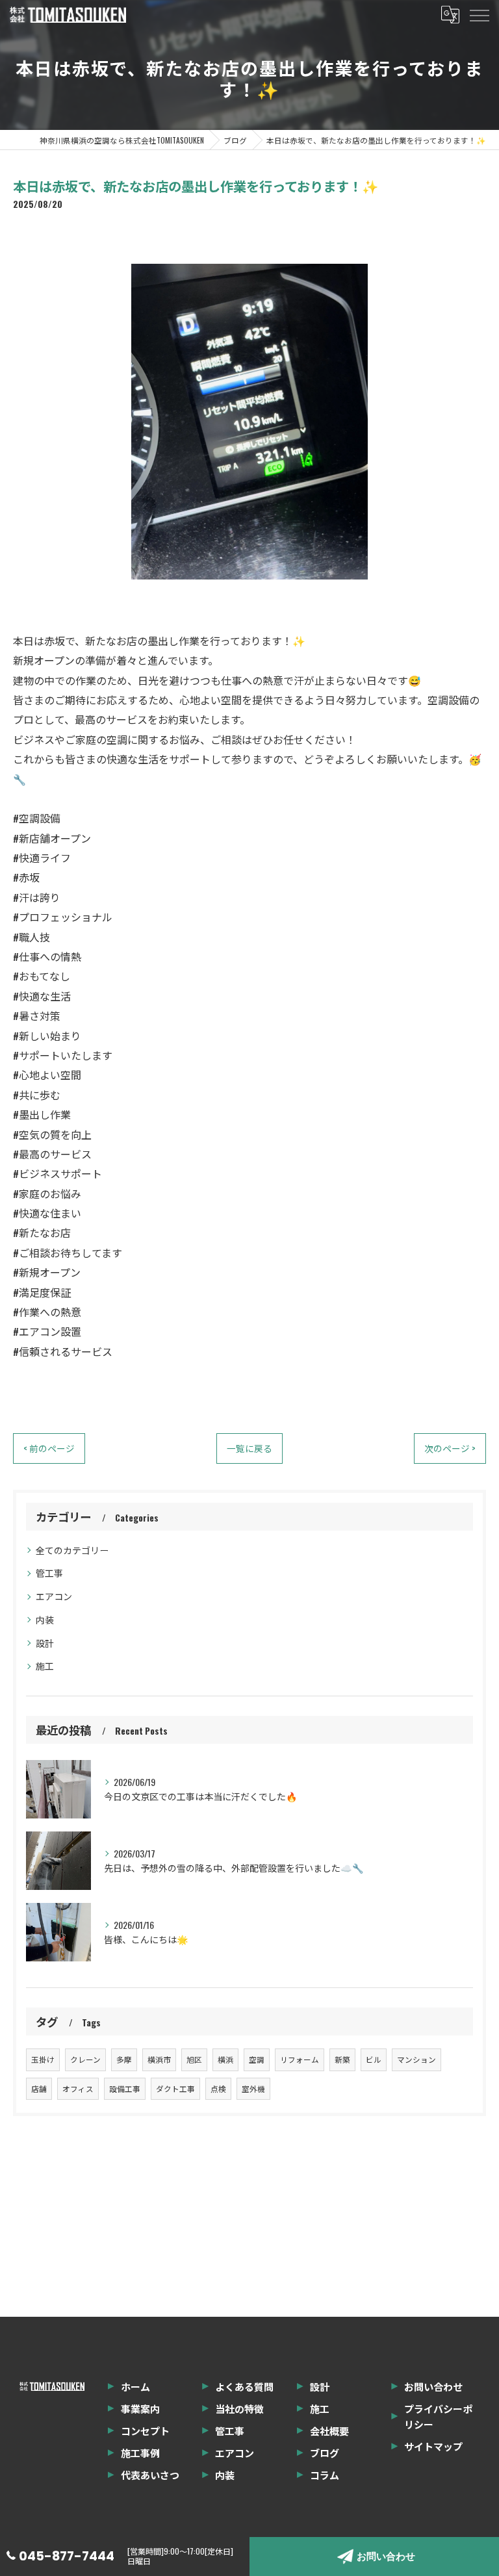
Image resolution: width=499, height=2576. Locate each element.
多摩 (124, 2059)
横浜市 (159, 2059)
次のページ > (450, 1448)
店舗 (39, 2088)
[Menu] (479, 14)
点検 (218, 2088)
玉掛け (43, 2059)
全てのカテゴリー (72, 1550)
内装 (45, 1619)
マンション (416, 2059)
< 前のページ (49, 1448)
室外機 (253, 2088)
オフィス (78, 2088)
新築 (342, 2059)
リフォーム (300, 2059)
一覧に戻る (249, 1448)
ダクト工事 (175, 2088)
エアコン (54, 1596)
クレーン (85, 2059)
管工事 (49, 1573)
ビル (374, 2059)
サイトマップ (433, 2446)
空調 (257, 2059)
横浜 (225, 2059)
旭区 (194, 2059)
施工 (45, 1665)
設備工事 (125, 2088)
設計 (45, 1643)
